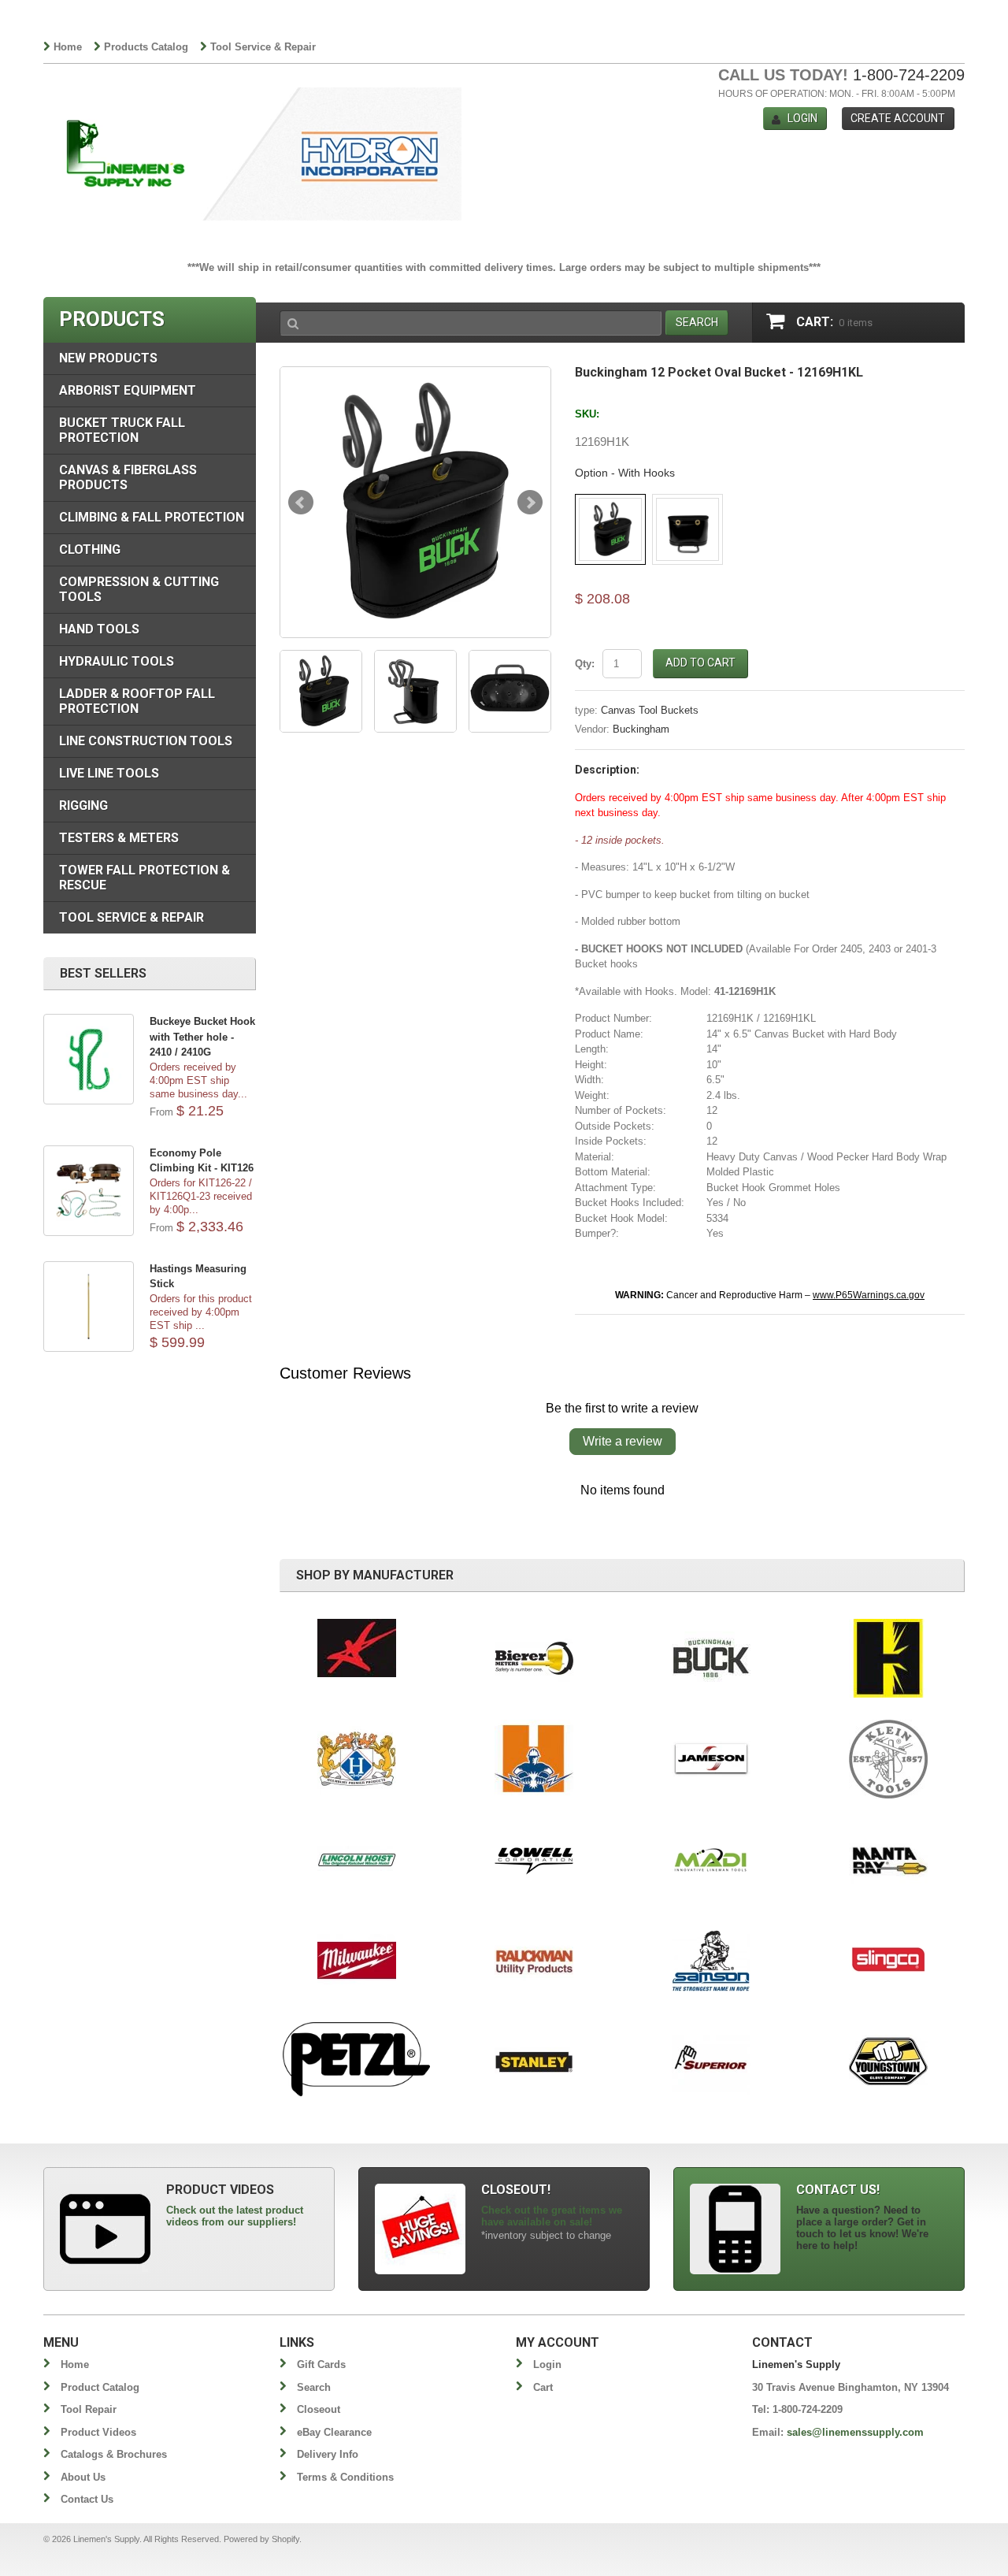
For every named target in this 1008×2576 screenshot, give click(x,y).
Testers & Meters (119, 838)
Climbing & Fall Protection (152, 517)
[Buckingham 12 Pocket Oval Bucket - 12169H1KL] (415, 502)
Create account (898, 118)
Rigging (83, 805)
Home (68, 47)
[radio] (610, 529)
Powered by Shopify (261, 2539)
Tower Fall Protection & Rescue (145, 878)
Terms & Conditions (345, 2477)
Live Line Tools (109, 773)
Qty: (585, 664)
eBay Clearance (334, 2432)
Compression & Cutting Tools (139, 589)
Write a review (623, 1441)
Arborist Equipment (128, 390)
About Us (83, 2477)
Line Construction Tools (146, 741)
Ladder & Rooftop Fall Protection (137, 701)
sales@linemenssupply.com (855, 2432)
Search (314, 2387)
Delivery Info (328, 2454)
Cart (543, 2387)
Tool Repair (89, 2409)
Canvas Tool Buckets (650, 710)
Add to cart (700, 663)
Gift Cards (321, 2364)
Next (530, 503)
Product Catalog (100, 2387)
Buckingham (641, 729)
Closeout (319, 2409)
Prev (301, 503)
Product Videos (98, 2432)
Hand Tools (99, 629)
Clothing (90, 549)
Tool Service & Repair (263, 47)
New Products (108, 358)
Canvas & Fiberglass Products (128, 477)
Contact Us (87, 2499)
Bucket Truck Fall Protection (122, 430)
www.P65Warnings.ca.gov (869, 1295)
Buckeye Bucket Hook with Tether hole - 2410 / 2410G (202, 1037)
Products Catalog (146, 47)
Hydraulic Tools (117, 661)
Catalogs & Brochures (114, 2454)
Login (802, 118)
